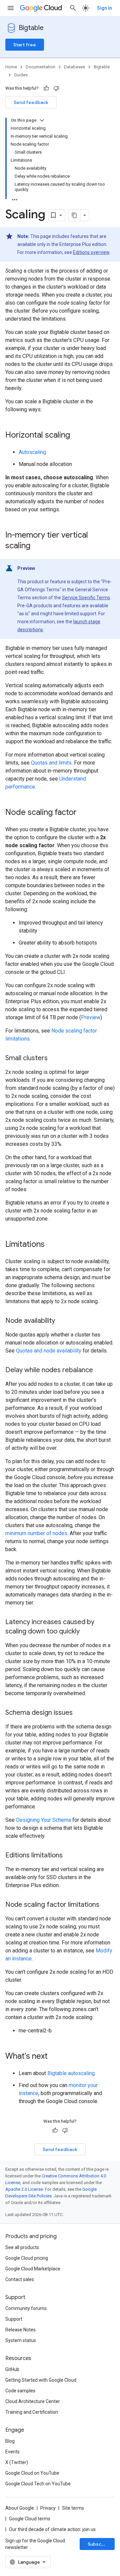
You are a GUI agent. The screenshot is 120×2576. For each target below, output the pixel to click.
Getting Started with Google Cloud (41, 2380)
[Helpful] (46, 88)
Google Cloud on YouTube (32, 2473)
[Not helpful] (56, 88)
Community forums (26, 2308)
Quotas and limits (51, 763)
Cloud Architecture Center (33, 2401)
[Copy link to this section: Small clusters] (54, 1059)
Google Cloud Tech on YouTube (38, 2484)
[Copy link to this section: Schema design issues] (79, 1713)
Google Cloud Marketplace (33, 2269)
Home (11, 67)
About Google (20, 2508)
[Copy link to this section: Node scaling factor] (83, 813)
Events (12, 2452)
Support (14, 2319)
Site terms (73, 2508)
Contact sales (20, 2279)
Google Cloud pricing (27, 2258)
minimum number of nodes (36, 1533)
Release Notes (20, 2330)
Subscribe (99, 2544)
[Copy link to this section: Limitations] (51, 1245)
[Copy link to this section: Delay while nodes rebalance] (100, 1370)
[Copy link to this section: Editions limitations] (69, 1856)
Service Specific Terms (86, 598)
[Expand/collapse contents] (42, 120)
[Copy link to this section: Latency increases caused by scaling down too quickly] (86, 1632)
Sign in (104, 8)
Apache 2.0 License (24, 2189)
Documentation (40, 67)
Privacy (48, 2508)
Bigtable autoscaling (71, 2073)
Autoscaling (32, 452)
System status (21, 2340)
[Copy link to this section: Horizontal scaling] (77, 436)
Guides (21, 75)
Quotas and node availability (49, 1351)
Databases (74, 67)
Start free (25, 45)
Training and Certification (32, 2412)
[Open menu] (11, 8)
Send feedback (31, 102)
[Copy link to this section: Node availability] (62, 1321)
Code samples (20, 2391)
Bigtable (31, 28)
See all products (22, 2247)
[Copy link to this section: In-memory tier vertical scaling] (37, 546)
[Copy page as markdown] (74, 215)
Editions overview (91, 252)
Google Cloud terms (30, 2519)
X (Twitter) (17, 2462)
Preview (91, 1017)
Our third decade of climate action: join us (52, 2529)
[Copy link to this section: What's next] (54, 2057)
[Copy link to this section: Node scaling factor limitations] (106, 1905)
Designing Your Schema (43, 1820)
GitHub (12, 2369)
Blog (10, 2441)
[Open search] (73, 8)
